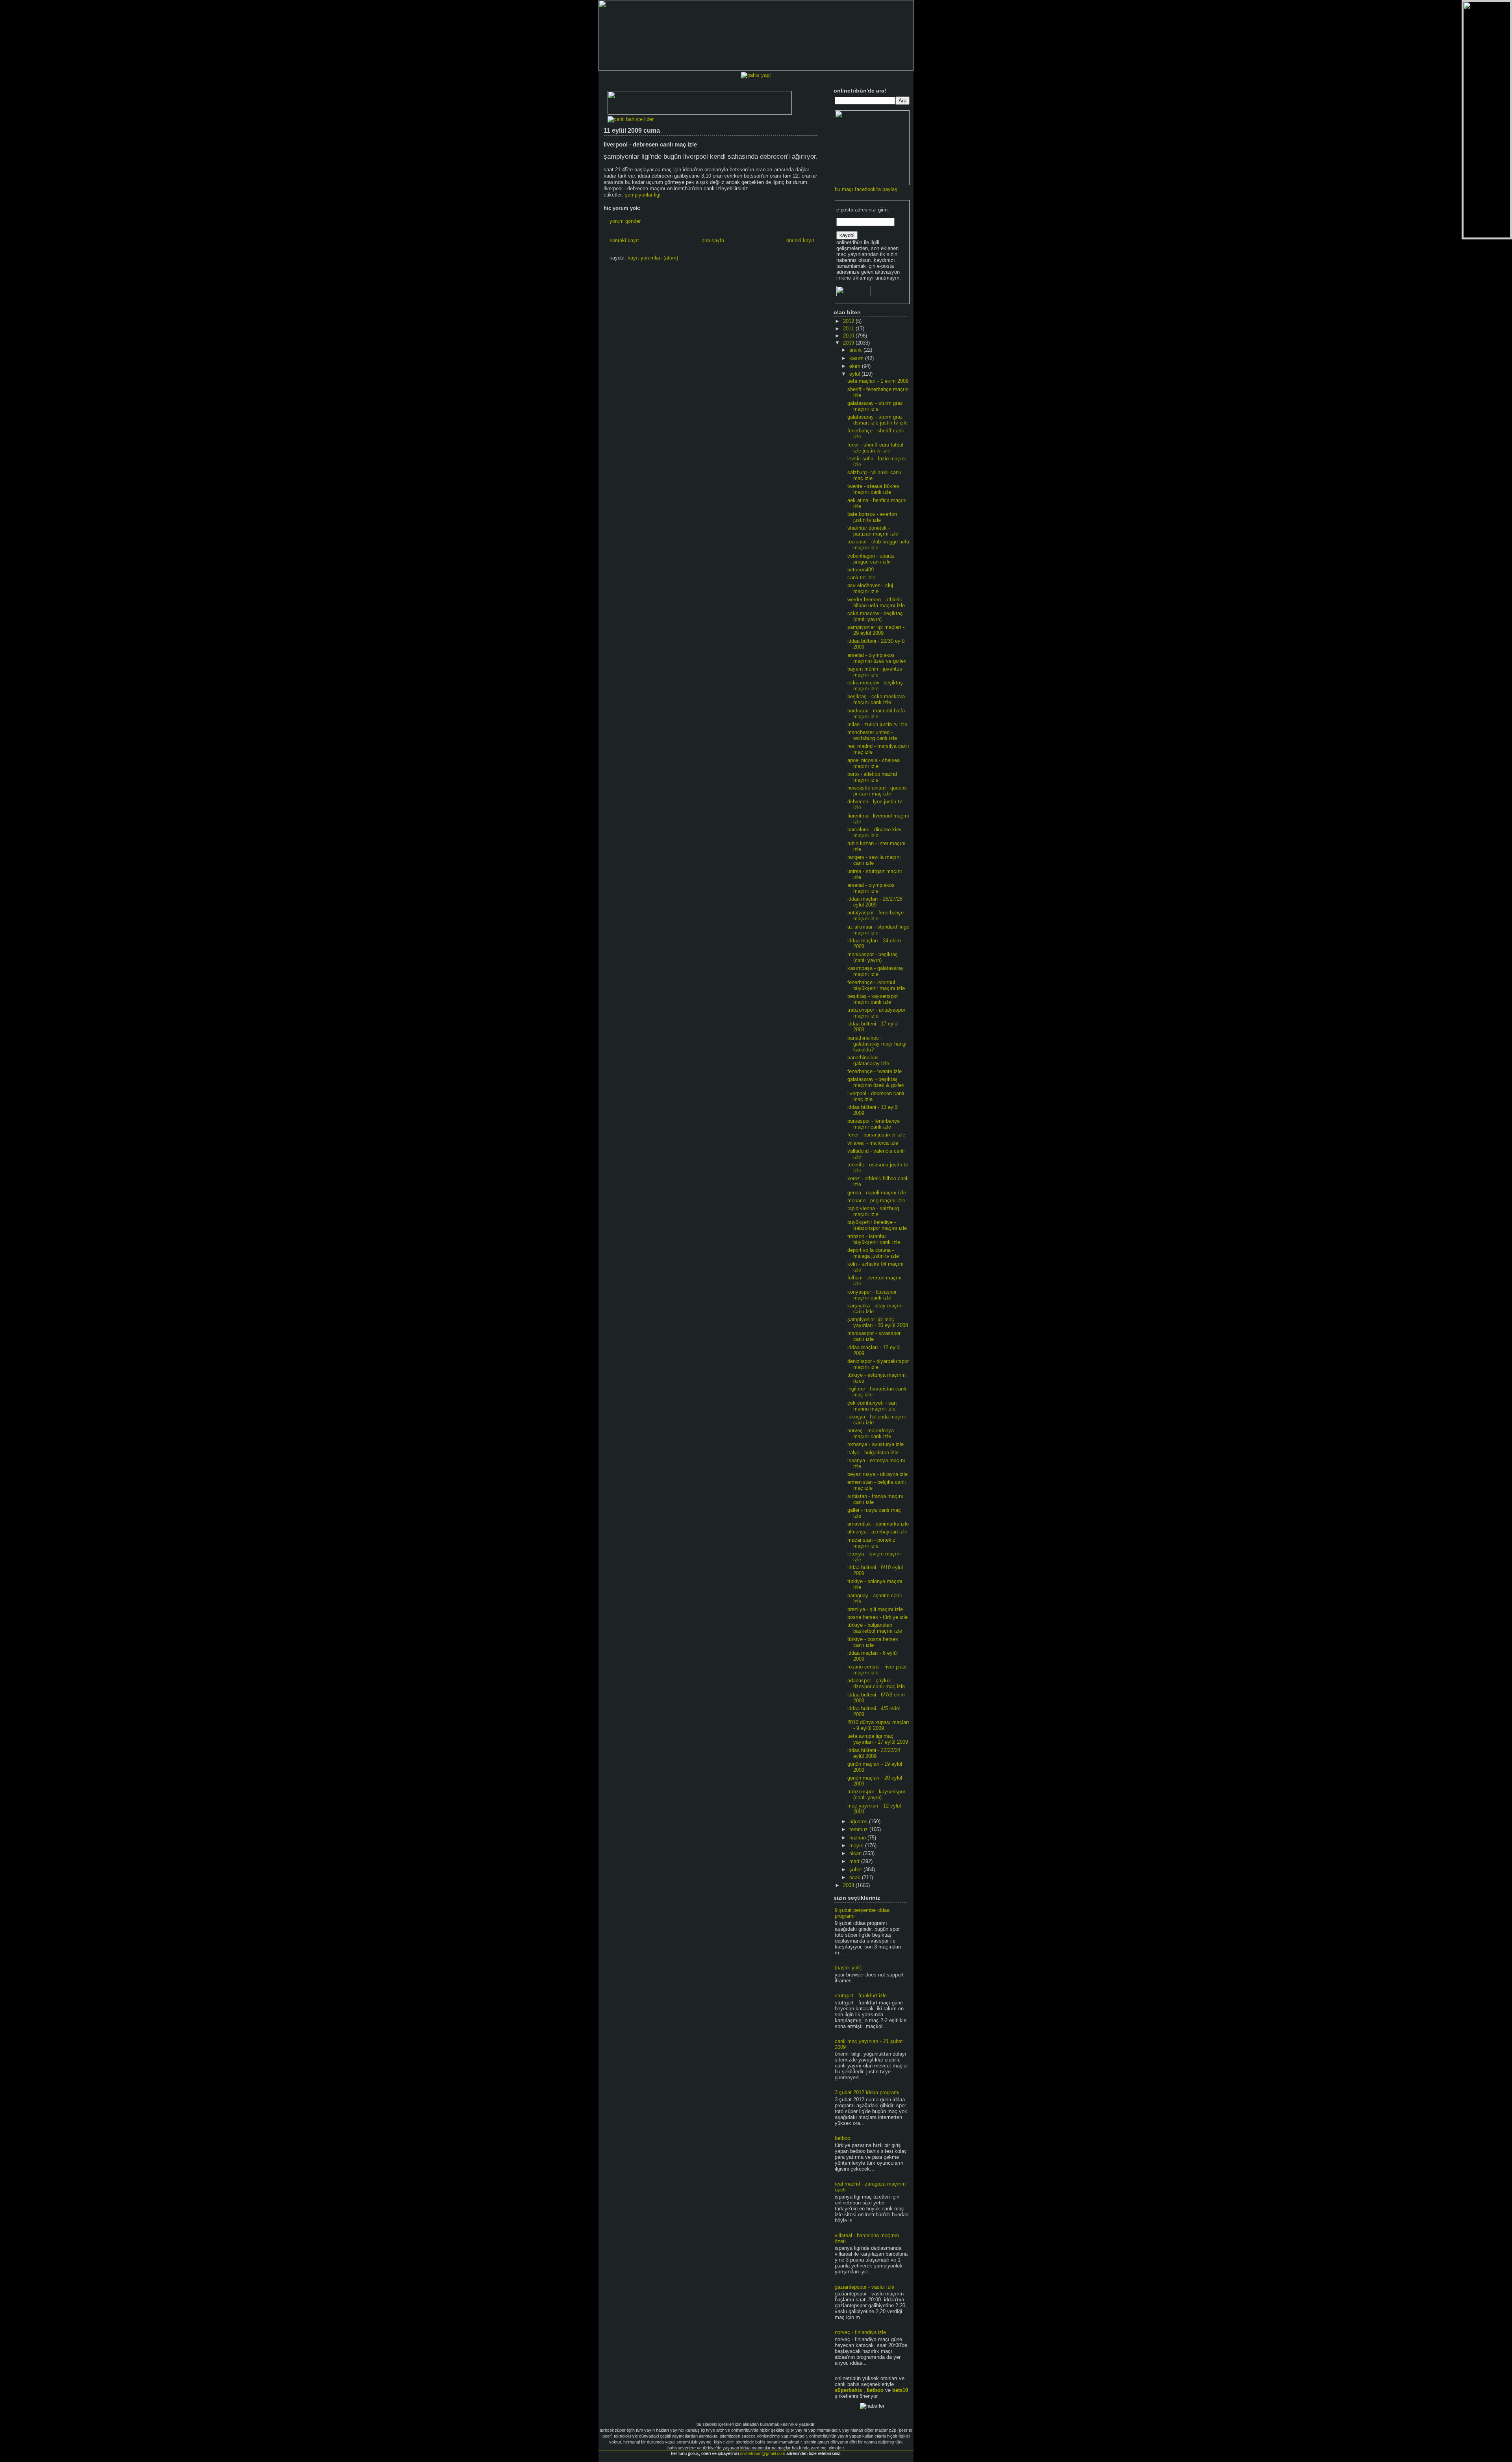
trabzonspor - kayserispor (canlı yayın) (876, 1795)
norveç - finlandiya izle (860, 2332)
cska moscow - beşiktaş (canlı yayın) (875, 616)
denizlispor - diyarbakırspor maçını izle (878, 1364)
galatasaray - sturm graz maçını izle (875, 406)
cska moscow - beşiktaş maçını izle (875, 686)
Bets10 (900, 2390)
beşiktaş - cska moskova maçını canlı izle (876, 699)
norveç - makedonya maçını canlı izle (871, 1433)
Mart (855, 1861)
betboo (842, 2138)
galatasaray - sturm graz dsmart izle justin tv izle (877, 420)
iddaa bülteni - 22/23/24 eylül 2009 (874, 1753)
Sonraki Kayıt (624, 240)
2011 (849, 329)
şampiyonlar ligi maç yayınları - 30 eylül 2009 (878, 1322)
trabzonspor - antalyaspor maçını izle (876, 1013)
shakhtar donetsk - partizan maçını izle (873, 531)
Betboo (875, 2390)
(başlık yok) (848, 1968)
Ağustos (859, 1821)
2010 (849, 336)
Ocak (856, 1877)
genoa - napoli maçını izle (877, 1193)
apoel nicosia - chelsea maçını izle (874, 763)
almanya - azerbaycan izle (877, 1532)
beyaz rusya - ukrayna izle (877, 1474)
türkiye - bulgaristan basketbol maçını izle (875, 1628)
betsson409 (861, 570)
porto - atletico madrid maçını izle (872, 777)
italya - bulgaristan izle (873, 1453)
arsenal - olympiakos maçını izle (871, 888)
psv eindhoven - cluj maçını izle (870, 588)
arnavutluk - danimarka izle (878, 1524)
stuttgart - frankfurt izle (861, 1996)
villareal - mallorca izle (873, 1143)
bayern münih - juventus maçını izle (875, 672)
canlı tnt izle (861, 577)
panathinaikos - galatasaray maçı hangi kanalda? (877, 1044)
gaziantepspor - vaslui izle (864, 2287)
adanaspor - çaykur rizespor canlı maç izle (876, 1683)
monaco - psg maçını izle (876, 1200)
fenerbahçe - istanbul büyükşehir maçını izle (876, 985)
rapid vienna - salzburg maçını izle (873, 1211)
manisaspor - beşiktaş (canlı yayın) (873, 957)
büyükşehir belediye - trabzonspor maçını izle (877, 1225)
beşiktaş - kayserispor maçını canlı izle (873, 999)
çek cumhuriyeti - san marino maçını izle (872, 1406)
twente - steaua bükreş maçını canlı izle (873, 489)
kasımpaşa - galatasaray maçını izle (876, 971)
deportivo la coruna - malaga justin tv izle (873, 1253)
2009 (849, 343)
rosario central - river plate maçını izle (877, 1670)
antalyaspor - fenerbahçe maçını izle (876, 916)
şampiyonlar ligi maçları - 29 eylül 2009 (876, 630)
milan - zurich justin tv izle (877, 724)
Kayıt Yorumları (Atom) (653, 258)
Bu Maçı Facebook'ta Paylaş (866, 189)
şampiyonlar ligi (643, 195)
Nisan (856, 1853)
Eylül (855, 374)
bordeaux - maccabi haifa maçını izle (876, 714)
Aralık (856, 350)
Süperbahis (848, 2390)
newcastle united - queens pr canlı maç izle (877, 791)
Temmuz (859, 1829)
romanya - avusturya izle (876, 1444)
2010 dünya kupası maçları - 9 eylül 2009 (878, 1725)
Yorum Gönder (625, 221)
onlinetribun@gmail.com (762, 2453)
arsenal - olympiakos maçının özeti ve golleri (877, 658)
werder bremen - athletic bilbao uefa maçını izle (876, 603)
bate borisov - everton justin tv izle (872, 517)
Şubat (856, 1870)
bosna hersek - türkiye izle (877, 1617)
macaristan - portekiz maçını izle (871, 1543)
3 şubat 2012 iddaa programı (867, 2092)
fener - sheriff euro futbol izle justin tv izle (875, 448)
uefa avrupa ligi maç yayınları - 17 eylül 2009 (878, 1739)
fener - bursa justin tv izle (876, 1135)
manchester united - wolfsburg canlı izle (872, 735)
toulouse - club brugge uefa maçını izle (878, 545)
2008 (849, 1885)
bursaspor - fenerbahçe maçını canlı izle (874, 1124)
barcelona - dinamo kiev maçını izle (875, 832)
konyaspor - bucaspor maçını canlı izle (872, 1295)
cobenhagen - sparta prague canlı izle (871, 559)
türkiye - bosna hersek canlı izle (873, 1642)
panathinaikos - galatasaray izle (868, 1060)
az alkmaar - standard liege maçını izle (878, 930)
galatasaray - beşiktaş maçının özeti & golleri (876, 1082)
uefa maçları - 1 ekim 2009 (878, 381)
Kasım (857, 358)
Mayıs (857, 1846)
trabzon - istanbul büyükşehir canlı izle (874, 1239)
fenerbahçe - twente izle (875, 1071)
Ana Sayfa (713, 240)
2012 (849, 321)
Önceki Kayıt (800, 240)
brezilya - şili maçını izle (875, 1609)
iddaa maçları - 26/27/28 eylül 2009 (875, 902)
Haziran (858, 1838)
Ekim (856, 366)
